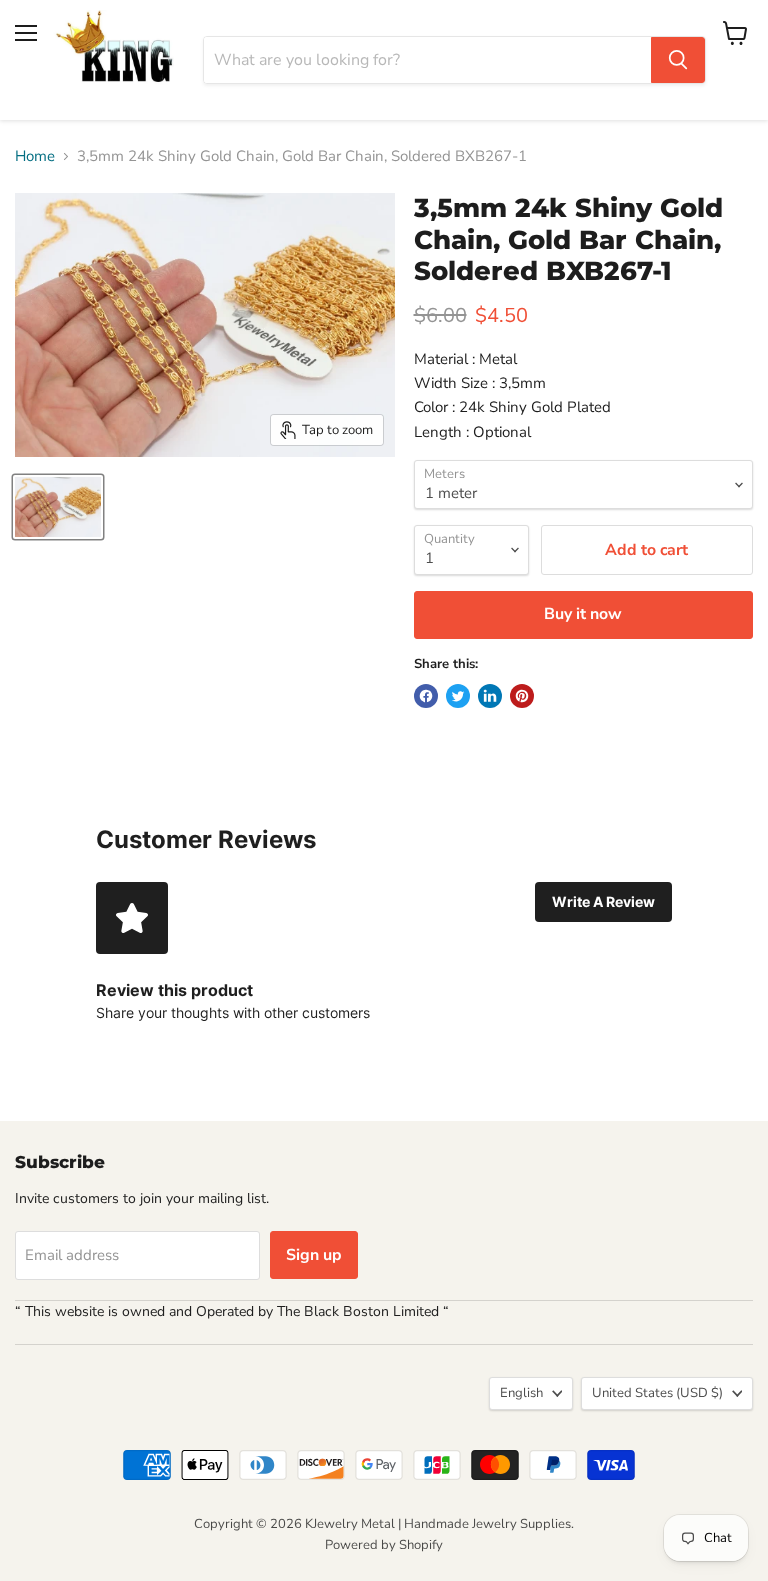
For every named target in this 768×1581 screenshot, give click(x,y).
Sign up (314, 1255)
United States (657, 1393)
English (521, 1393)
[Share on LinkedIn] (490, 696)
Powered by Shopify (384, 1545)
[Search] (678, 60)
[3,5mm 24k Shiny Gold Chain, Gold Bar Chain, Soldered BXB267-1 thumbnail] (58, 507)
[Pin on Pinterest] (522, 696)
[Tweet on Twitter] (458, 696)
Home (35, 156)
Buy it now (583, 614)
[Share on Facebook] (426, 696)
